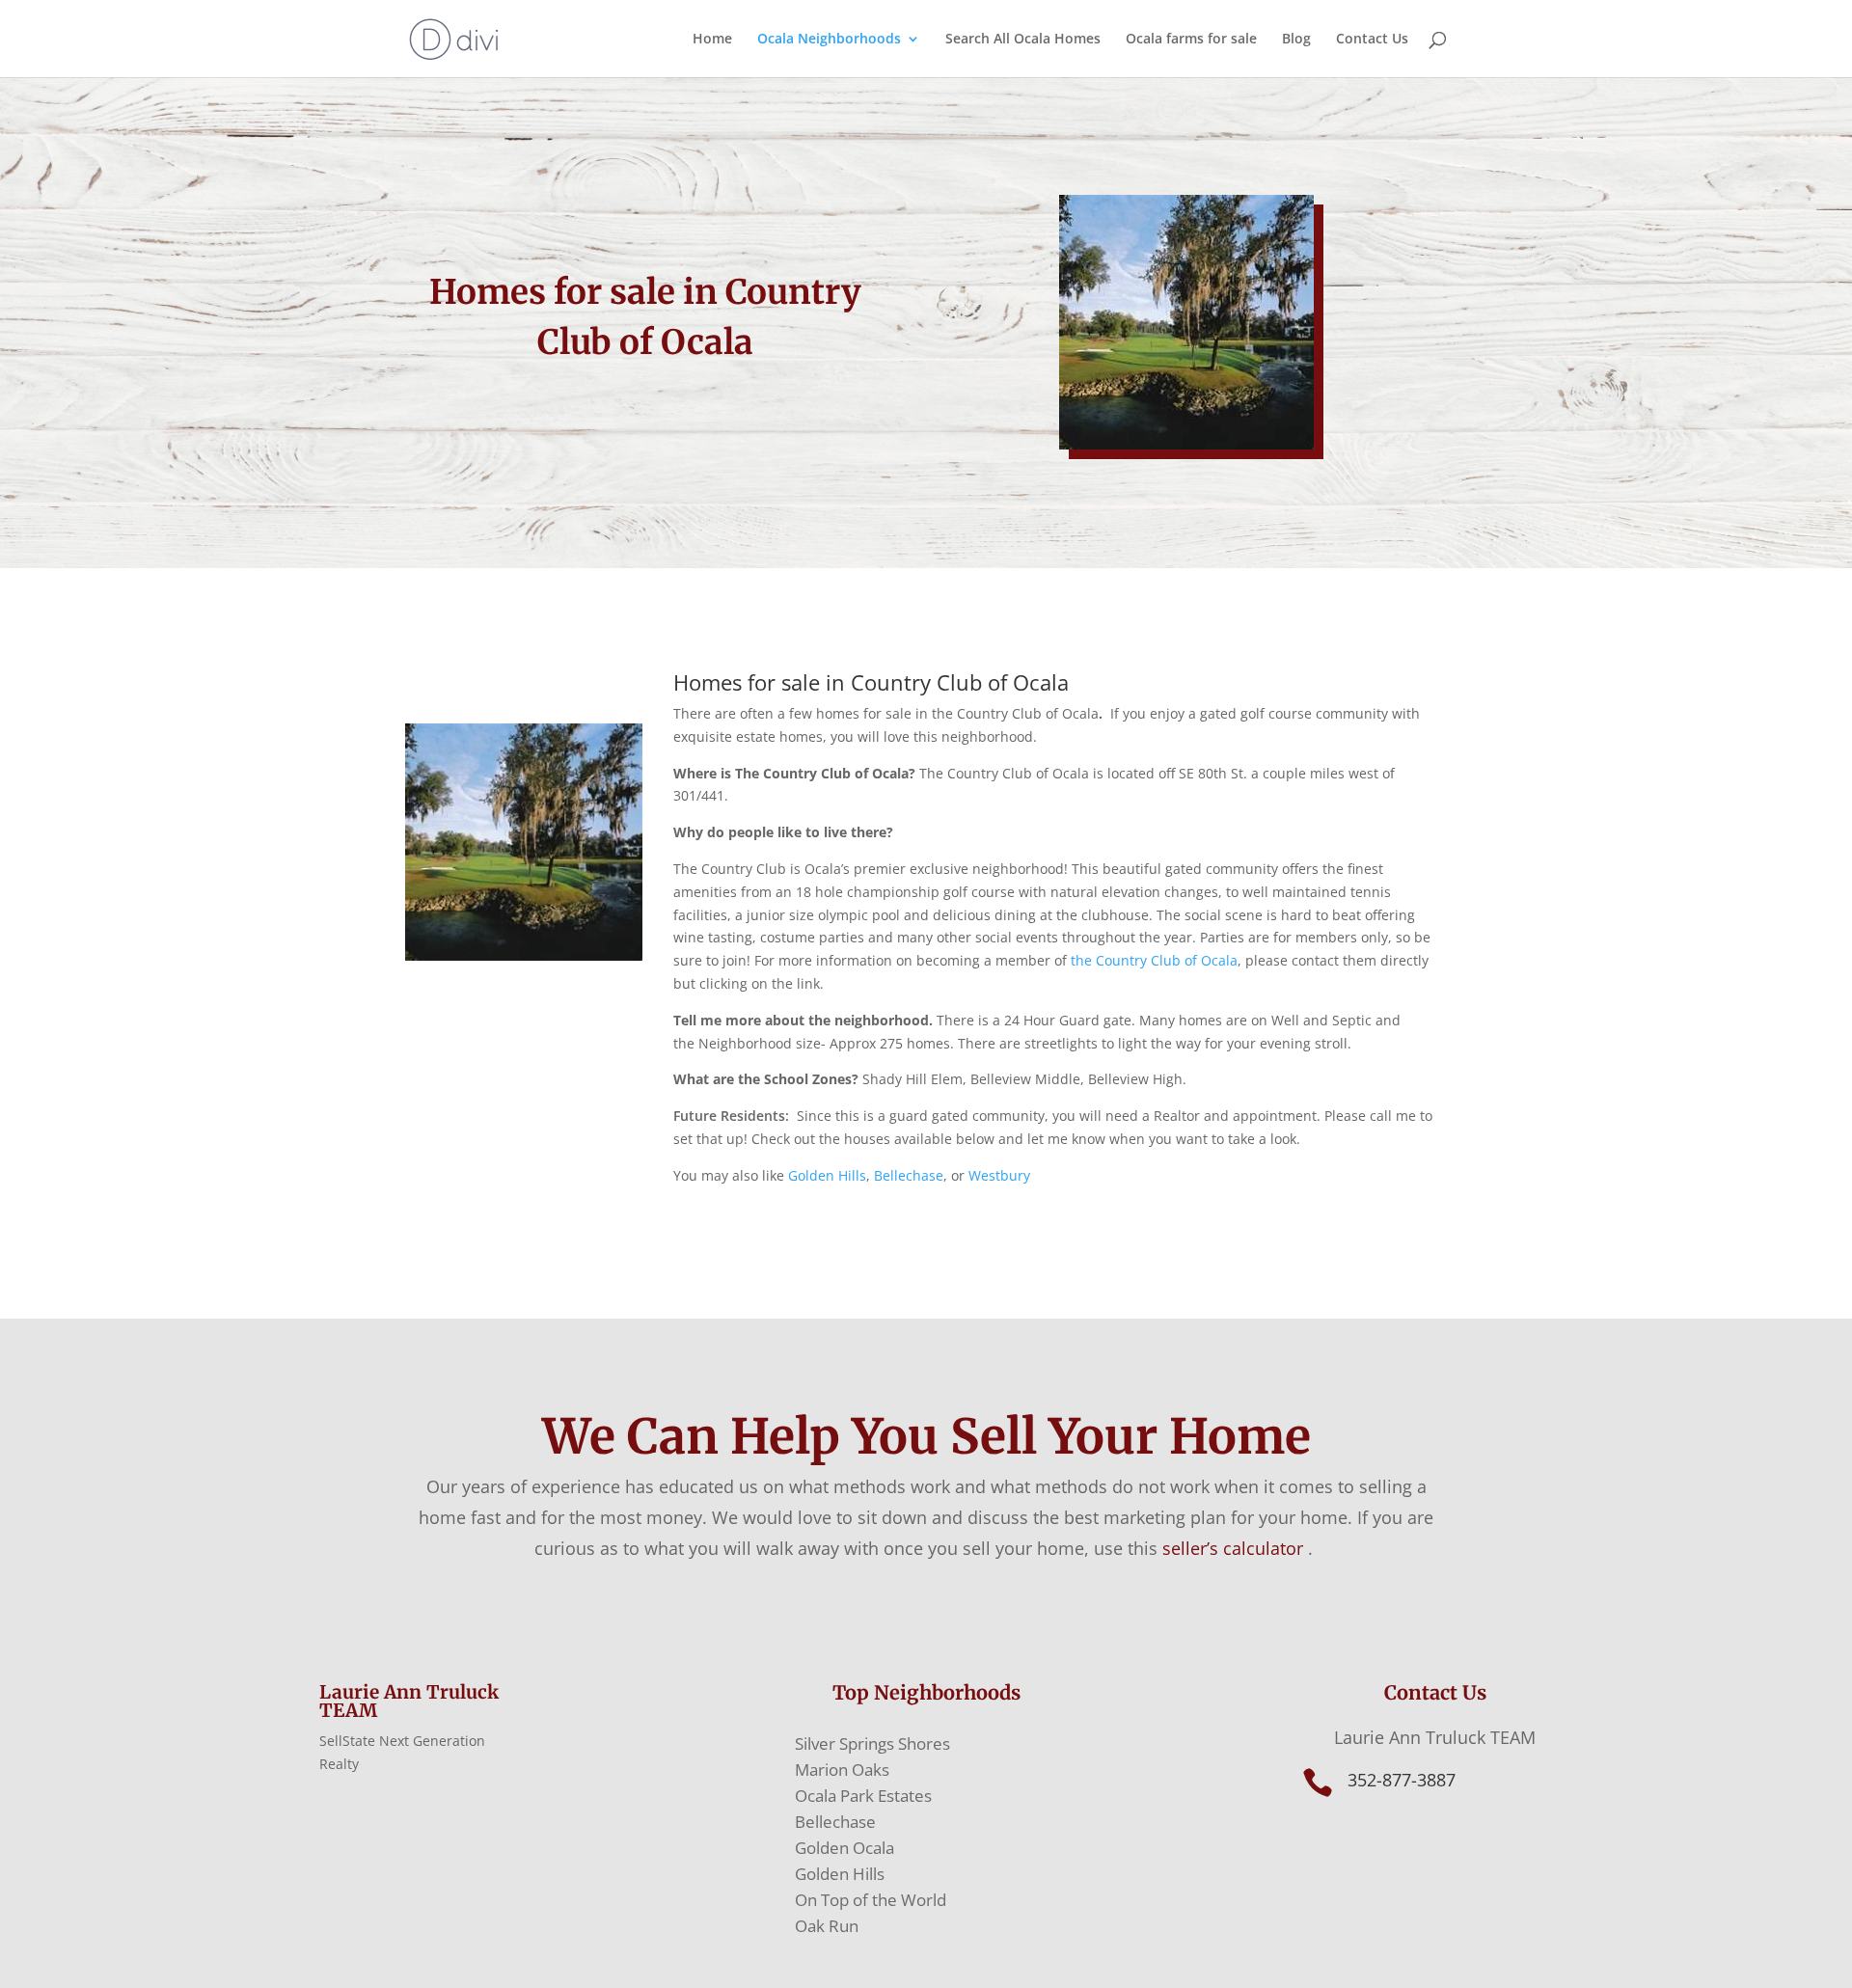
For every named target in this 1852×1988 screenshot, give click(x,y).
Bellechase (909, 1175)
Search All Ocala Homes (1023, 40)
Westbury (1001, 1175)
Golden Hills (827, 1175)
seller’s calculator (1233, 1548)
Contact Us (1372, 40)
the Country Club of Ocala (1154, 960)
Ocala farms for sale (1191, 40)
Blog (1296, 40)
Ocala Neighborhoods (829, 40)
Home (712, 40)
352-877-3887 (1402, 1780)
